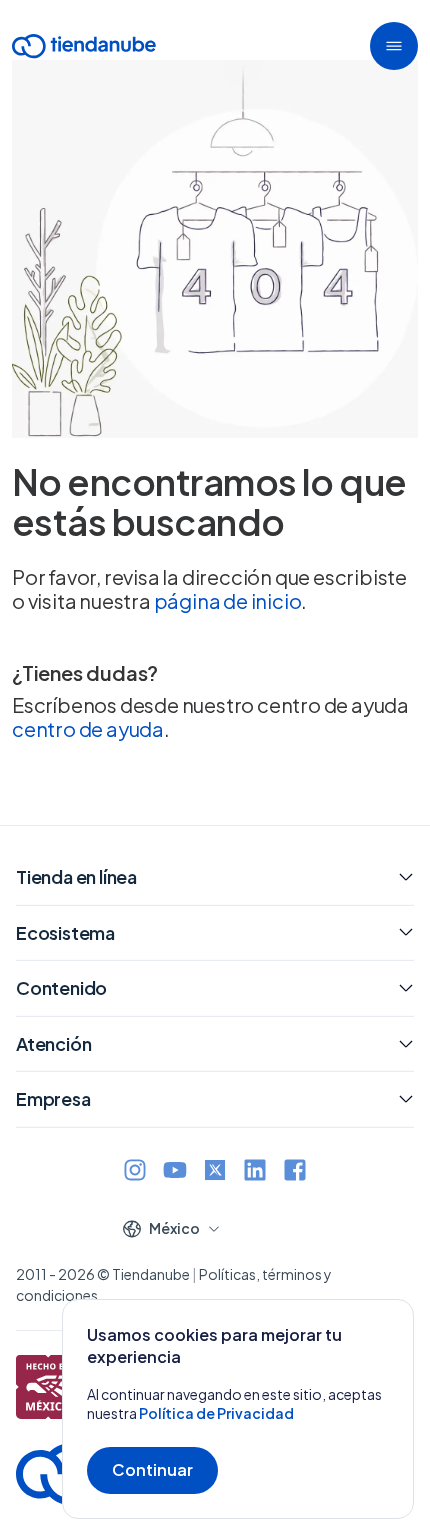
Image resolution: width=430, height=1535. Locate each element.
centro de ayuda (88, 728)
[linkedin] (255, 1172)
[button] (394, 46)
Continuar (152, 1469)
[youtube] (175, 1172)
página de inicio (228, 600)
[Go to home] (84, 49)
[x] (215, 1172)
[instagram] (135, 1172)
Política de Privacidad (216, 1413)
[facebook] (295, 1172)
